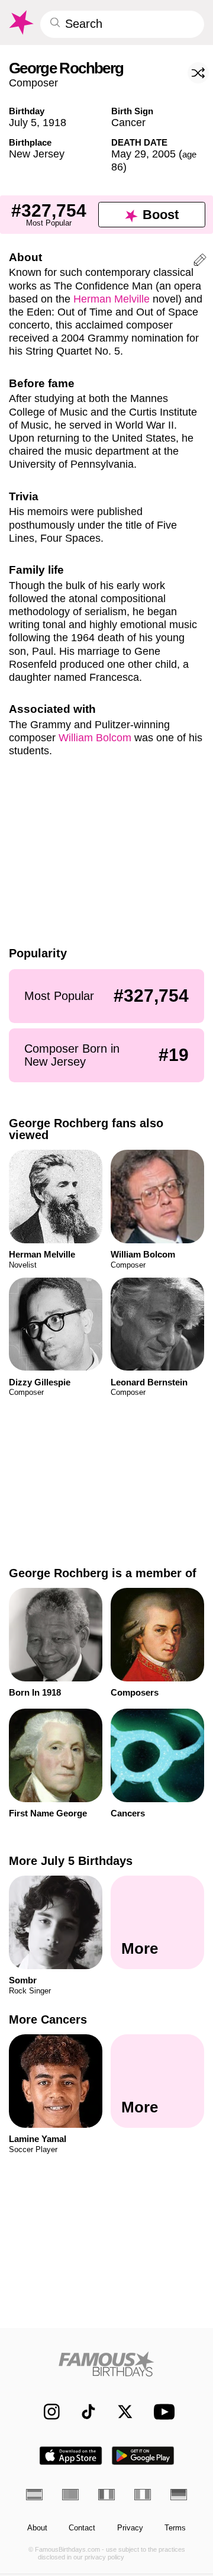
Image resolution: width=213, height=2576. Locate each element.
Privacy (130, 2528)
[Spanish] (34, 2494)
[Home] (107, 2364)
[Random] (198, 73)
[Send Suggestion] (200, 262)
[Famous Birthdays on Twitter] (120, 2412)
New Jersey (37, 154)
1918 (54, 122)
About (37, 2528)
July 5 (23, 122)
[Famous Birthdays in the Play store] (143, 2456)
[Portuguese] (70, 2494)
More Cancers (48, 2019)
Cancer (128, 122)
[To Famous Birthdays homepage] (20, 22)
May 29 (129, 154)
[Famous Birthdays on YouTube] (162, 2412)
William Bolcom (95, 737)
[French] (106, 2494)
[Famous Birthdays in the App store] (71, 2456)
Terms (175, 2528)
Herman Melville (112, 299)
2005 (164, 154)
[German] (179, 2494)
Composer (33, 83)
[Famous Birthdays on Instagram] (46, 2412)
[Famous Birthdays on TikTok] (83, 2412)
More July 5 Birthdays (71, 1861)
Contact (82, 2528)
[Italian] (143, 2494)
